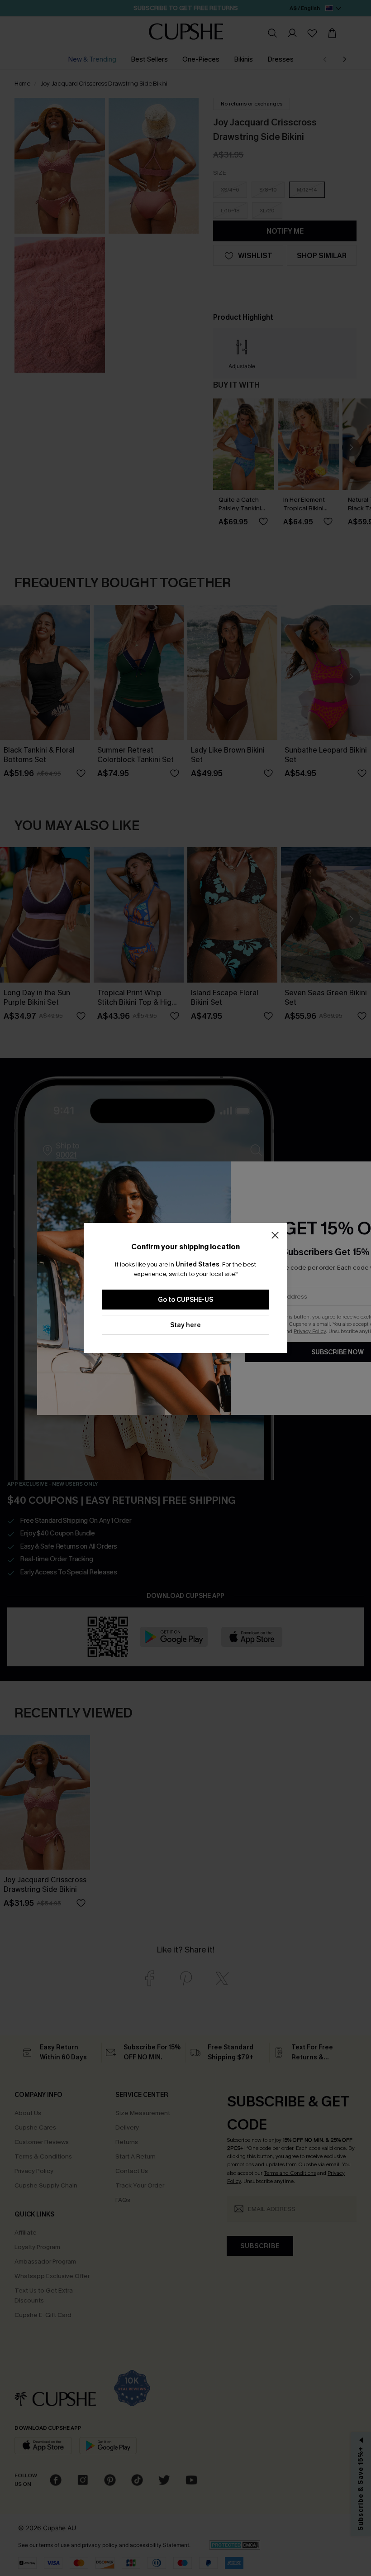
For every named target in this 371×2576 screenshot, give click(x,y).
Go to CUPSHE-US (185, 1300)
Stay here (185, 1325)
